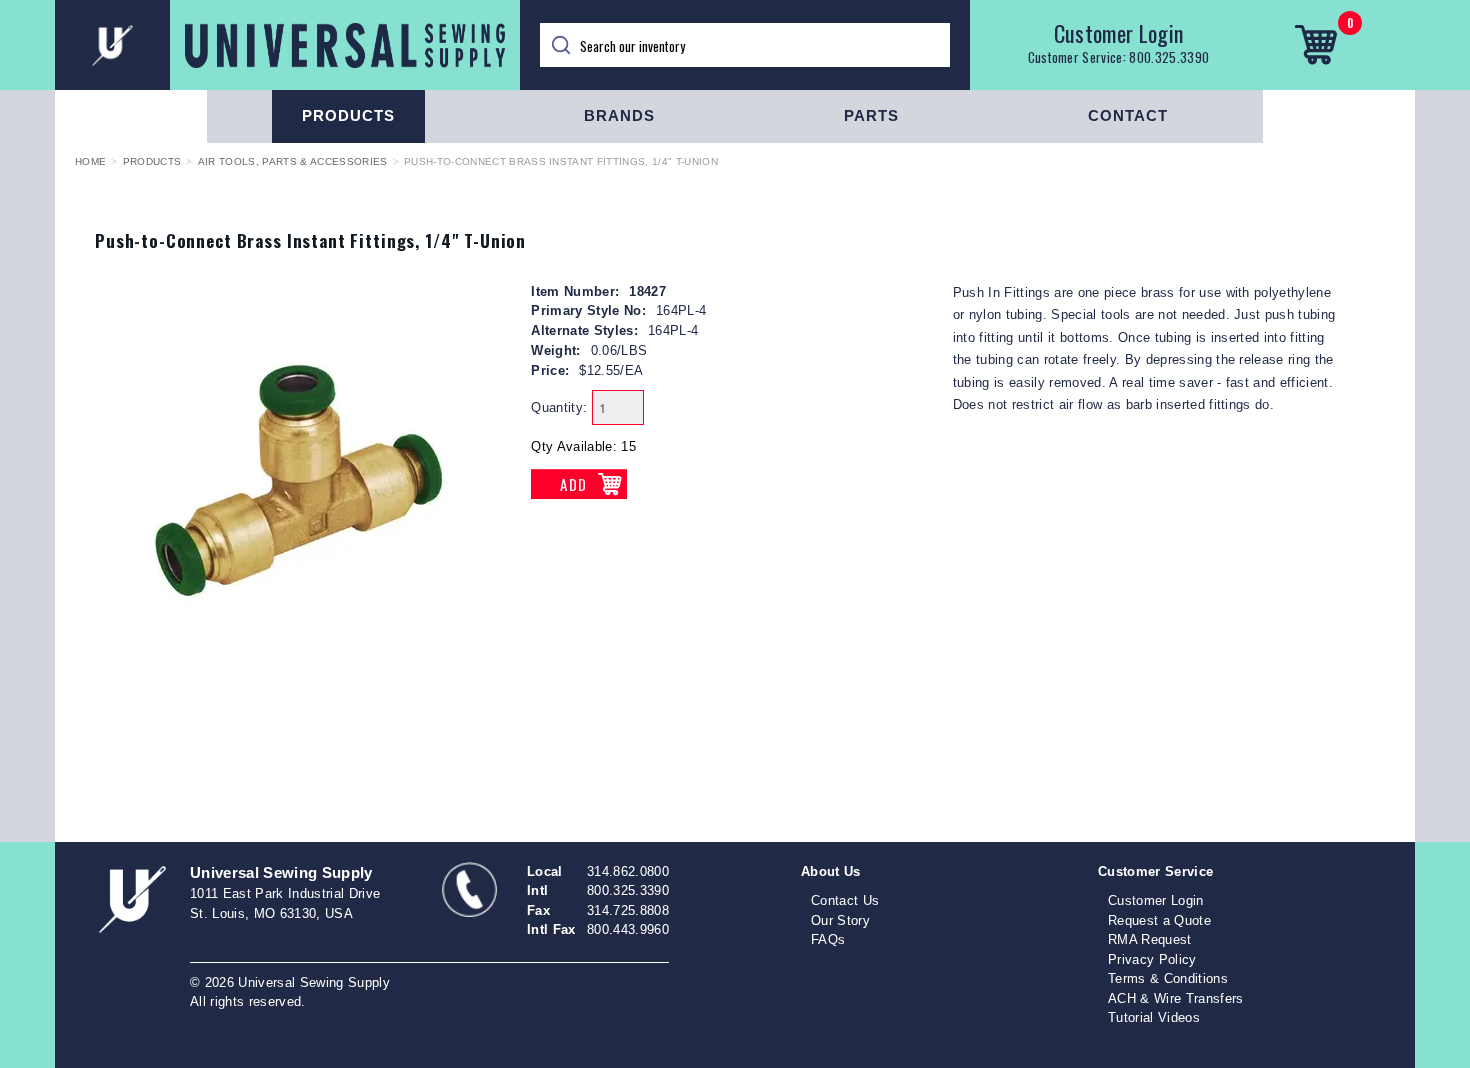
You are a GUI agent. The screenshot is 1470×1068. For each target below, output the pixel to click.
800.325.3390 (1169, 57)
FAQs (828, 939)
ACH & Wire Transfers (1176, 998)
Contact (1128, 115)
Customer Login (1119, 33)
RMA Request (1150, 939)
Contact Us (845, 900)
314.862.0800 (628, 871)
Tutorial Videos (1154, 1017)
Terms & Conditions (1168, 978)
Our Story (840, 920)
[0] (1315, 45)
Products (348, 115)
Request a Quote (1159, 920)
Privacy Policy (1152, 959)
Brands (619, 115)
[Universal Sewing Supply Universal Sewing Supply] (287, 45)
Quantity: (559, 407)
